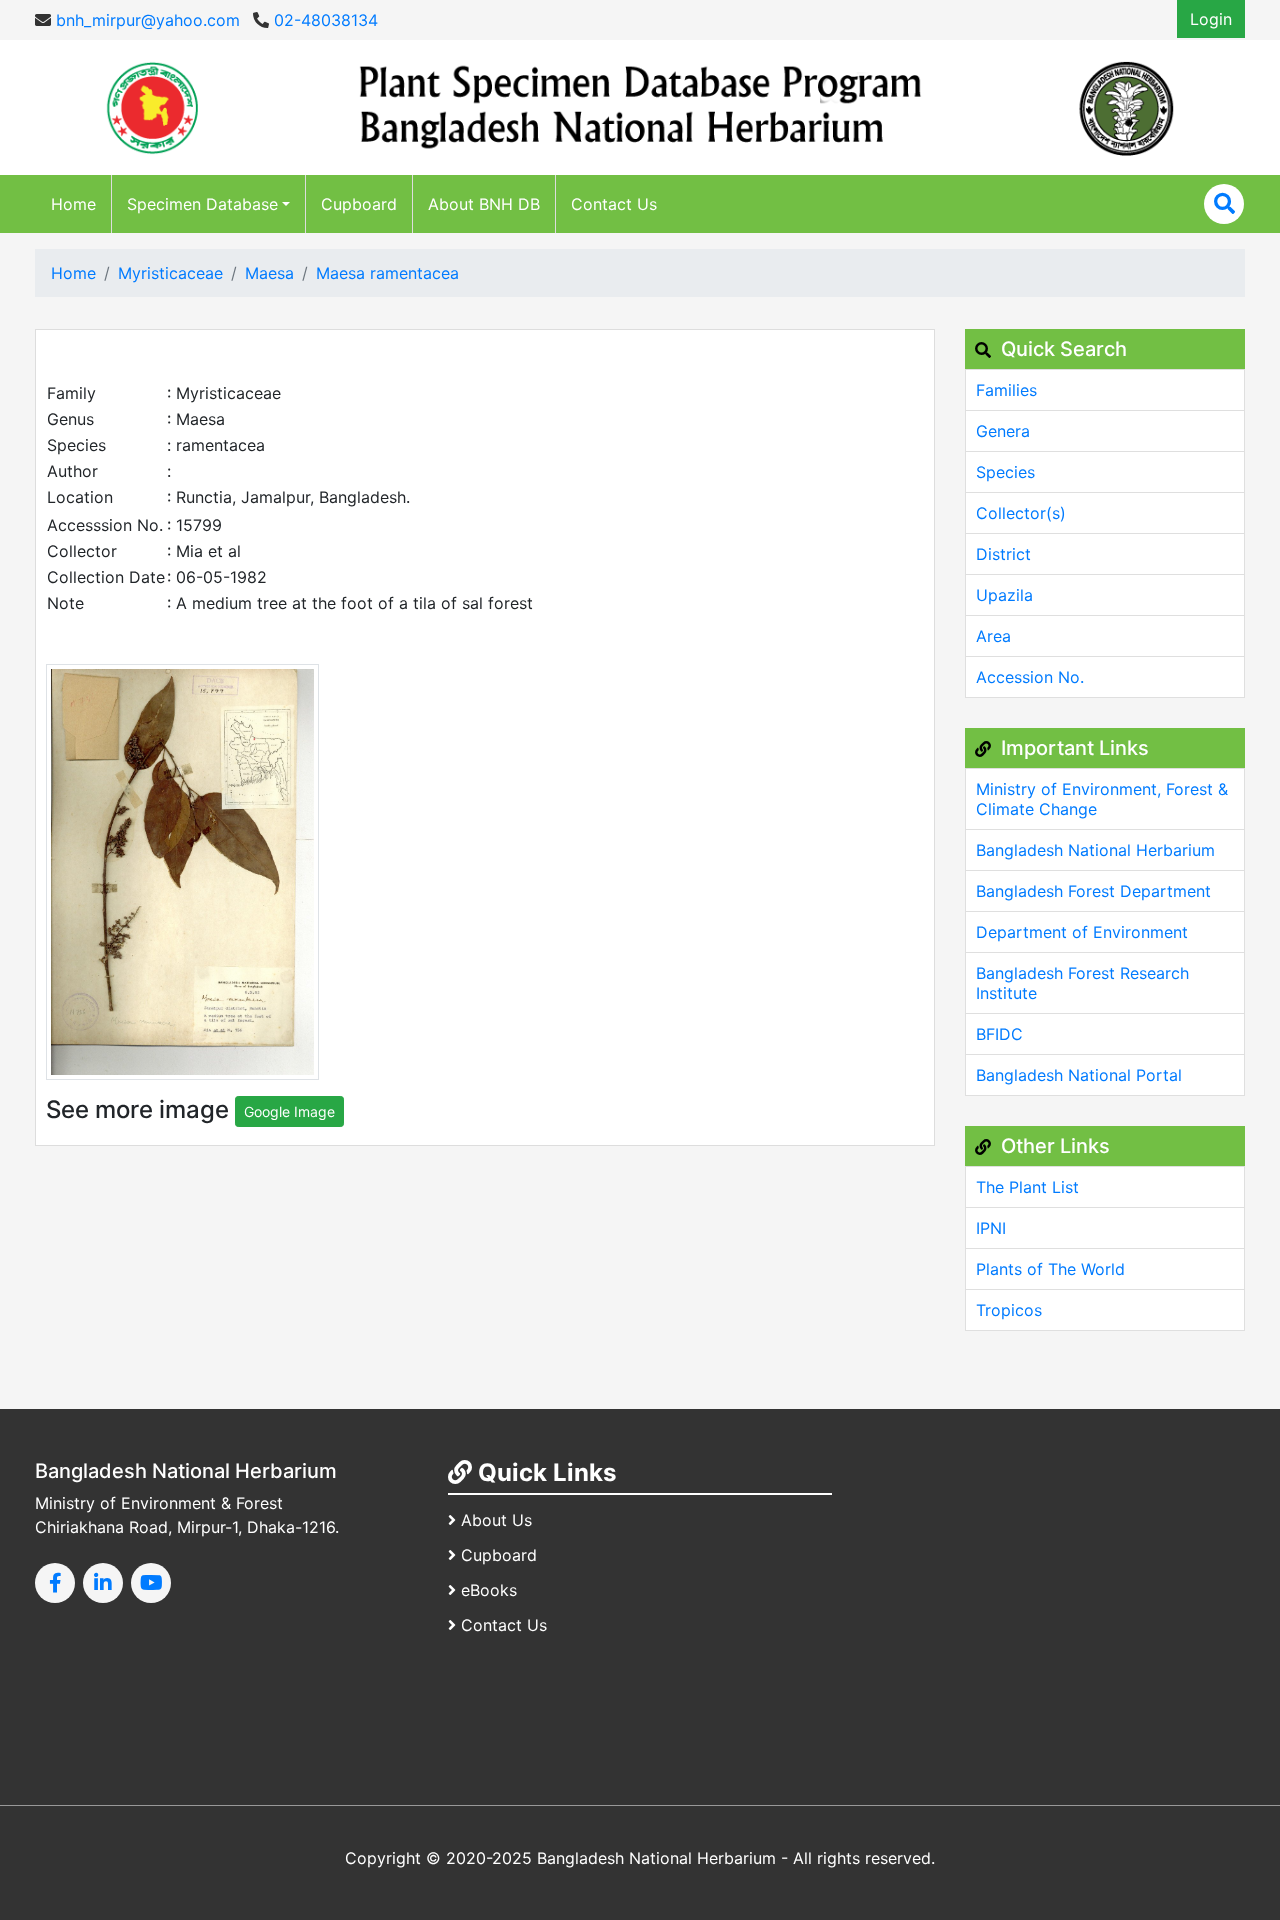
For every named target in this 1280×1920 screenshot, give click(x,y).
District (1003, 554)
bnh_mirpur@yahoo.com (145, 20)
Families (1006, 390)
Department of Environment (1082, 932)
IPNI (991, 1228)
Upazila (1004, 595)
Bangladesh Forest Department (1093, 891)
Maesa (269, 273)
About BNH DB (484, 204)
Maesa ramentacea (387, 273)
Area (993, 636)
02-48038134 (323, 20)
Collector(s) (1021, 513)
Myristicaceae (170, 273)
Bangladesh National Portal (1079, 1075)
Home (73, 204)
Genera (1003, 431)
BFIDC (999, 1034)
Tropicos (1009, 1310)
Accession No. (1030, 677)
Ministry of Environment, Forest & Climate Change (1102, 799)
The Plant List (1027, 1187)
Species (1005, 472)
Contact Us (614, 204)
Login (1211, 19)
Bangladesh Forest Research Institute (1082, 983)
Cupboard (359, 204)
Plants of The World (1050, 1269)
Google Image (289, 1111)
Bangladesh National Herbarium (1095, 850)
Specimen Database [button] (202, 204)
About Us (496, 1520)
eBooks (489, 1590)
